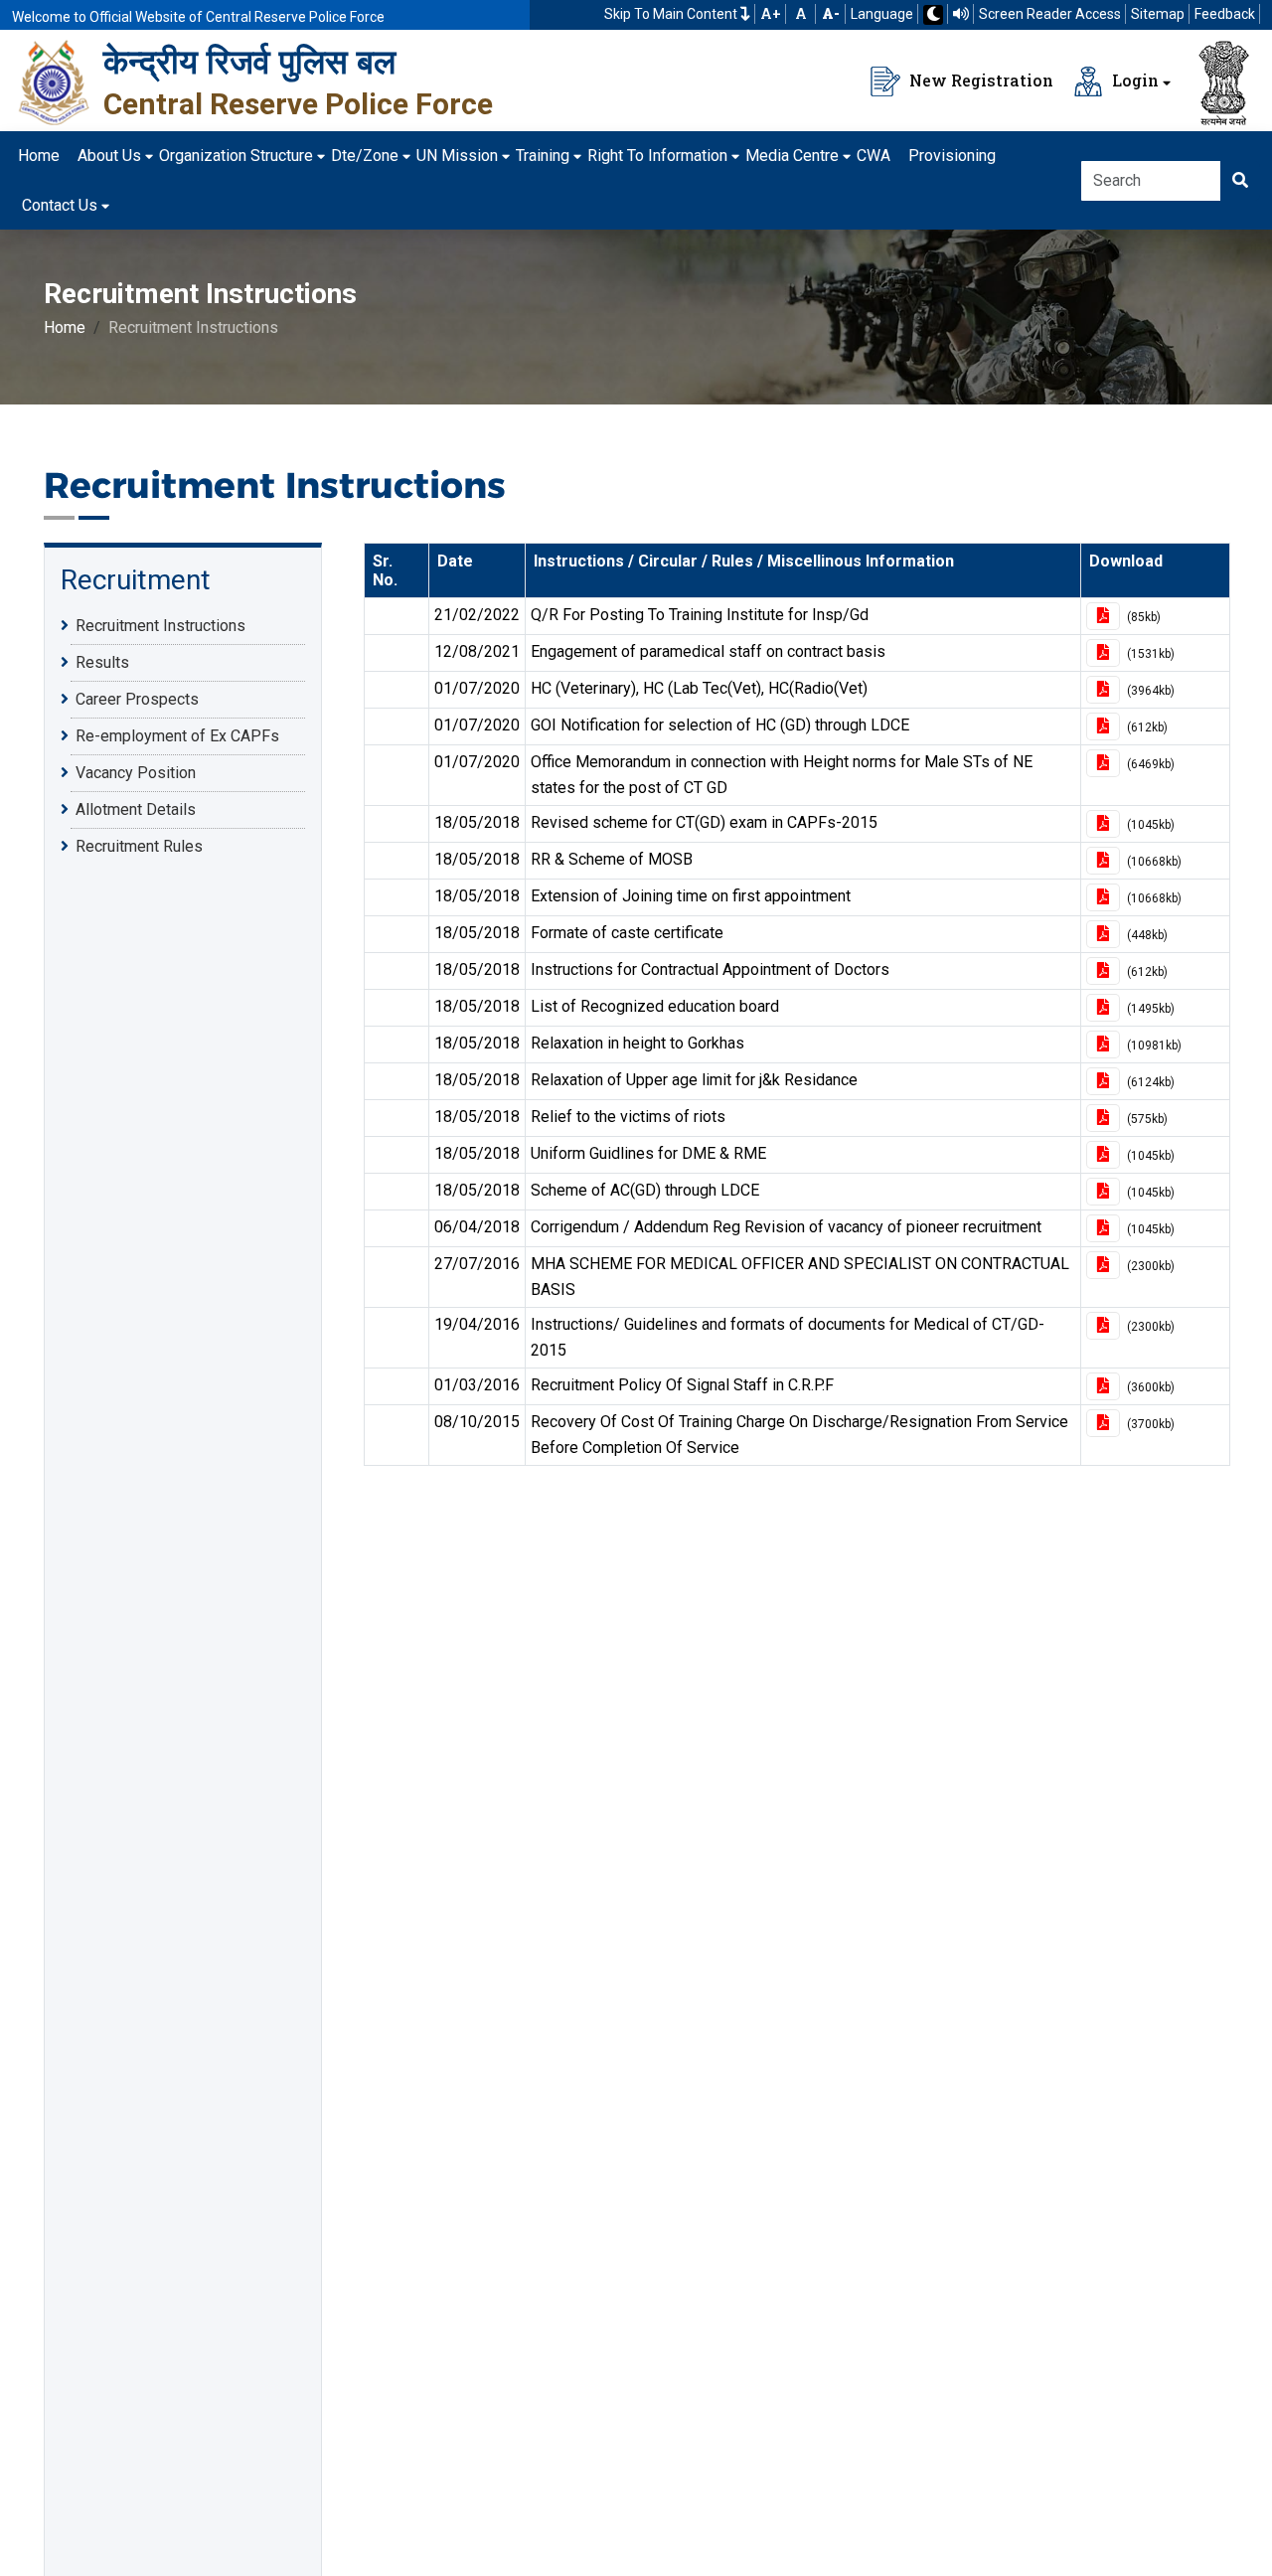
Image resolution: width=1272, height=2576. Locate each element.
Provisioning (952, 156)
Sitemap (1158, 14)
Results (102, 662)
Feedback (1225, 14)
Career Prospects (137, 699)
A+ (771, 14)
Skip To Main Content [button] (672, 14)
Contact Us (60, 205)
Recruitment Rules (139, 846)
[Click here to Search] (1240, 181)
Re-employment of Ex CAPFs (177, 736)
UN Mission (457, 156)
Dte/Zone (365, 156)
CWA (874, 156)
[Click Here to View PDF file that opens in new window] (1103, 616)
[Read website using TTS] (961, 14)
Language (882, 14)
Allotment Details (136, 809)
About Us (109, 156)
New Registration (979, 80)
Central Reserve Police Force (298, 104)
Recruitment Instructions (160, 626)
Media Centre (792, 156)
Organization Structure (236, 156)
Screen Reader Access (1050, 14)
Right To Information (657, 156)
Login (1133, 80)
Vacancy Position (136, 773)
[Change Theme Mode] (933, 15)
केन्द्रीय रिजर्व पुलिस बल (249, 62)
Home (39, 156)
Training (543, 156)
